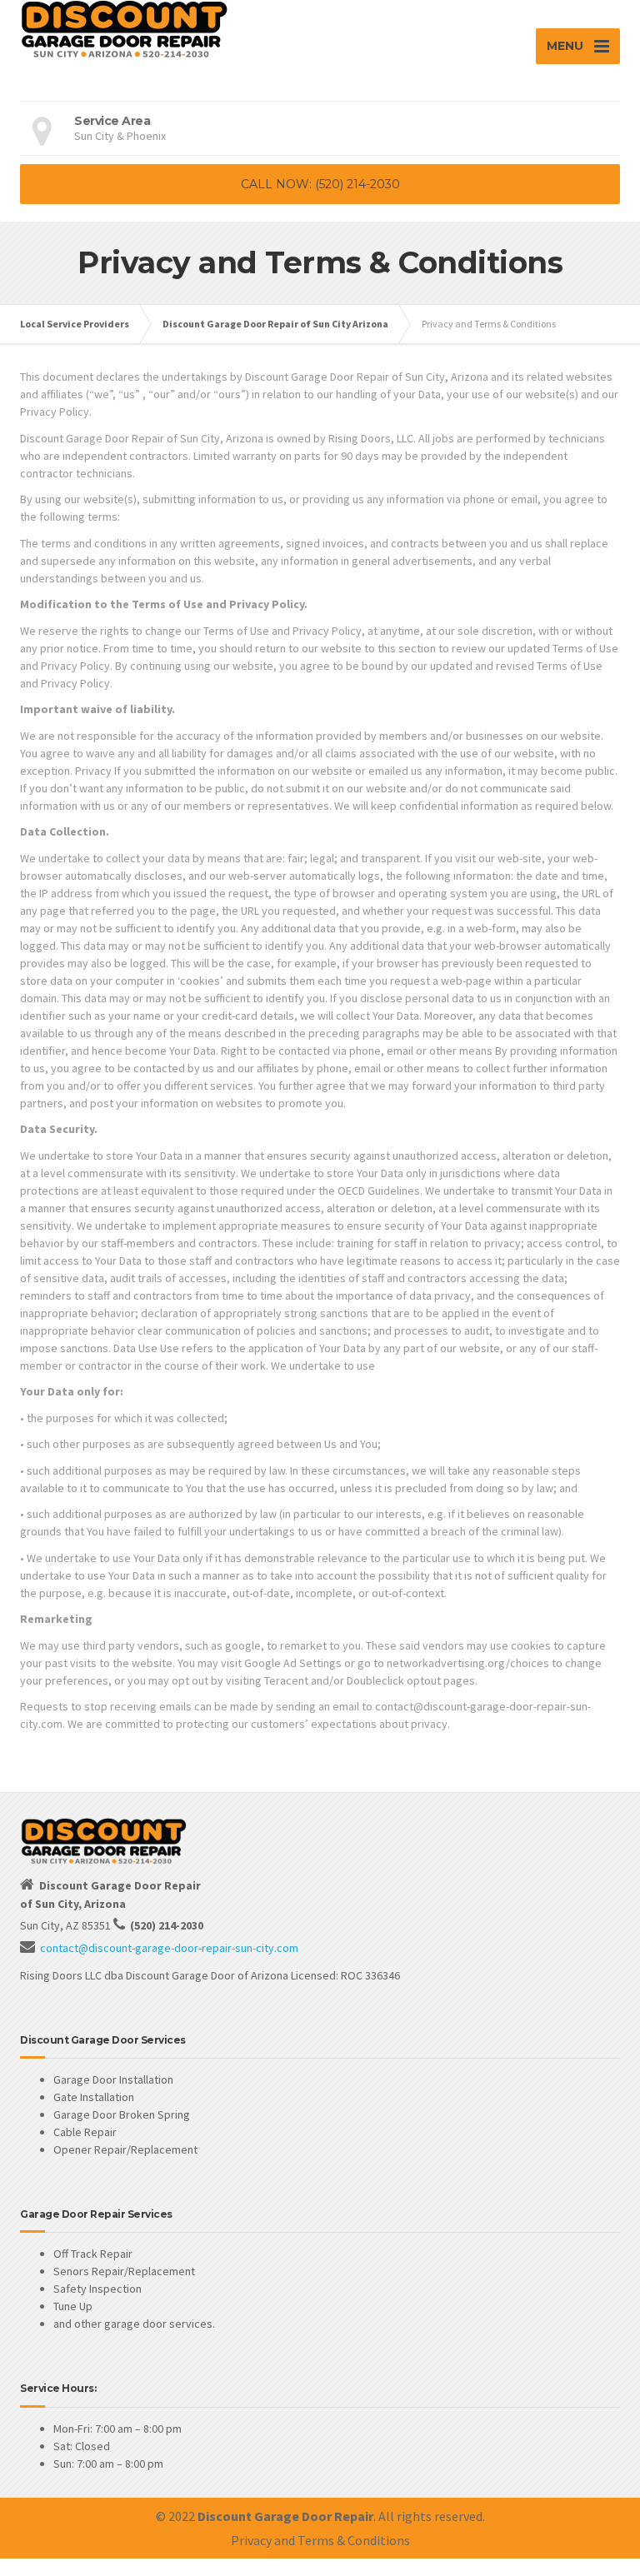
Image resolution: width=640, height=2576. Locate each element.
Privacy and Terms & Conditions (320, 2540)
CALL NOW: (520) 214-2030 (320, 184)
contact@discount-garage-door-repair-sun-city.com (169, 1948)
